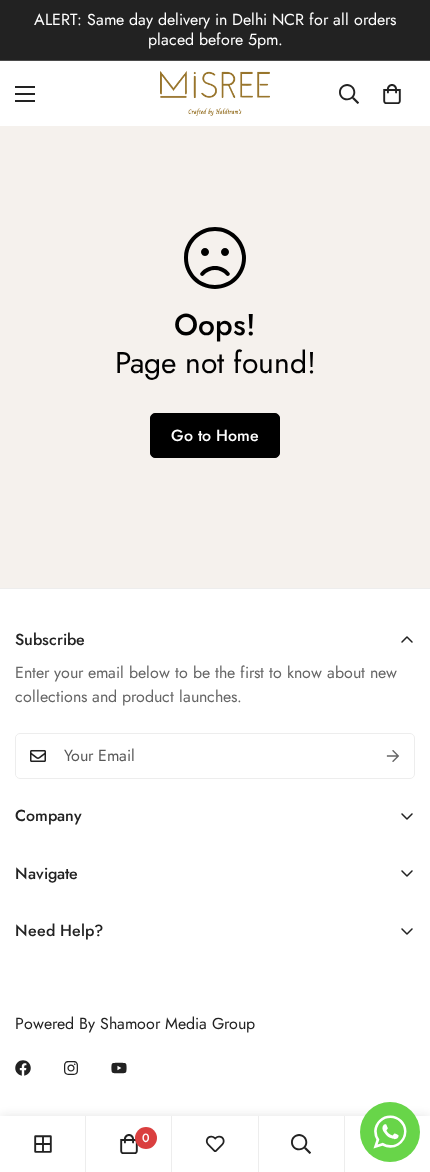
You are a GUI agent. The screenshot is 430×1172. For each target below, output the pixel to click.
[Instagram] (71, 1068)
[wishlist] (215, 1144)
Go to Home (215, 435)
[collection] (43, 1144)
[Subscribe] (393, 756)
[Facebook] (23, 1068)
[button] (392, 94)
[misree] (215, 93)
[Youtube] (119, 1068)
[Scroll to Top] (394, 1066)
